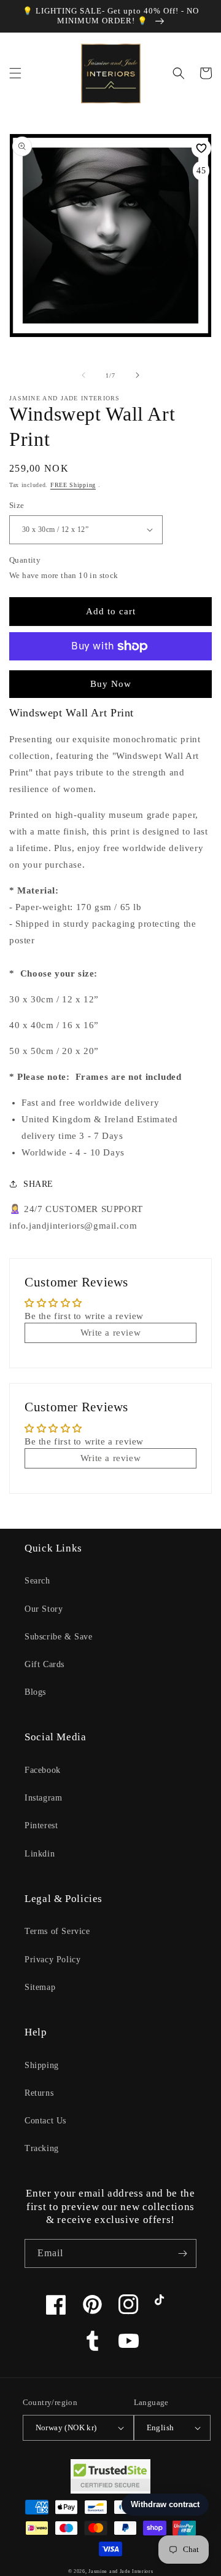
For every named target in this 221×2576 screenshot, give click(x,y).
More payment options (111, 676)
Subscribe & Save (59, 1637)
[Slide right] (138, 375)
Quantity (25, 560)
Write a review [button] (110, 1333)
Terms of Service (57, 1931)
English (161, 2427)
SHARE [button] (38, 1184)
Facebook (43, 1770)
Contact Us (45, 2121)
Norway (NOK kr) (66, 2427)
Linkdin (40, 1854)
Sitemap (40, 1987)
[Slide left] (83, 375)
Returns (39, 2093)
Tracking (42, 2148)
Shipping (42, 2065)
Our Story (44, 1609)
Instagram (43, 1798)
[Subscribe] (182, 2253)
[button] (15, 73)
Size (17, 505)
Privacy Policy (52, 1960)
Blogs (35, 1692)
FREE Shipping (73, 485)
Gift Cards (45, 1664)
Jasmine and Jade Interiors (121, 2571)
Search (37, 1581)
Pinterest (41, 1825)
